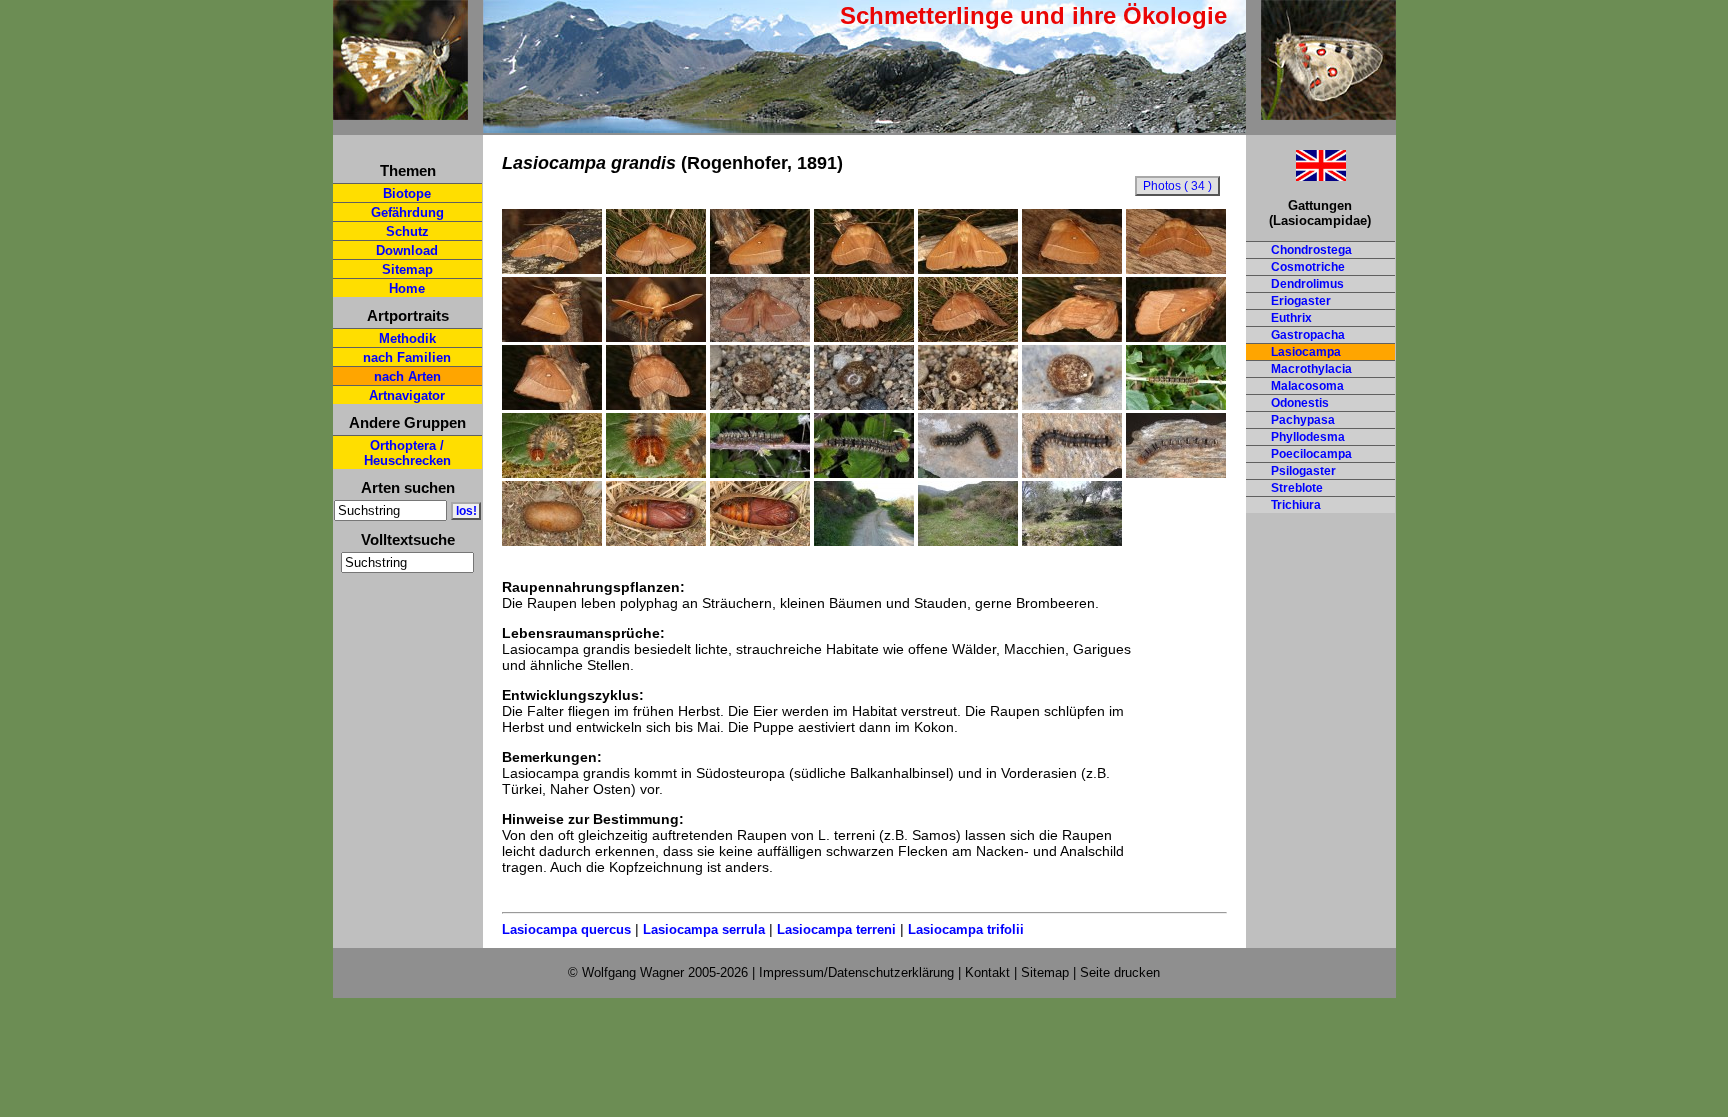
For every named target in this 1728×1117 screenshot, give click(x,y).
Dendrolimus (1307, 284)
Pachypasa (1303, 420)
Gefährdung (407, 212)
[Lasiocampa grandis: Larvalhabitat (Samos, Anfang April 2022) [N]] (968, 541)
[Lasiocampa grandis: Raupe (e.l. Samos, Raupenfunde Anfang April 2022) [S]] (552, 473)
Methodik (407, 338)
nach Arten (407, 376)
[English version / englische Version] (1296, 175)
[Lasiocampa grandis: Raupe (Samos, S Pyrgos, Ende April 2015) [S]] (968, 473)
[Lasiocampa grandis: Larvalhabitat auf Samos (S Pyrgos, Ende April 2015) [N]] (864, 541)
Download (407, 250)
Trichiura (1296, 505)
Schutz (407, 231)
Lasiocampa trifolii (966, 929)
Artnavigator (407, 395)
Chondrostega (1311, 250)
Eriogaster (1301, 301)
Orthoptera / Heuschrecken (407, 453)
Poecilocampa (1311, 454)
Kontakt (987, 972)
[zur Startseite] (400, 111)
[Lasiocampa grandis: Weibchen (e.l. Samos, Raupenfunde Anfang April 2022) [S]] (864, 337)
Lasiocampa (1306, 352)
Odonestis (1300, 403)
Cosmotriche (1308, 267)
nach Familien (407, 357)
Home (407, 288)
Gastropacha (1308, 335)
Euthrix (1291, 318)
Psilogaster (1303, 471)
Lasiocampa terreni (836, 929)
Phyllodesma (1308, 437)
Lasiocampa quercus (566, 929)
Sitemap (407, 269)
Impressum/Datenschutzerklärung (856, 972)
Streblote (1297, 488)
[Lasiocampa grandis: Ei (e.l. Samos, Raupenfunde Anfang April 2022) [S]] (760, 405)
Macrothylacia (1311, 369)
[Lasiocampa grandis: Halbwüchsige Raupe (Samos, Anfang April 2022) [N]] (1176, 405)
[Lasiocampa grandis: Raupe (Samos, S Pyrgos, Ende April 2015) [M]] (760, 473)
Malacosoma (1307, 386)
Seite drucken (1120, 972)
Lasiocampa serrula (704, 929)
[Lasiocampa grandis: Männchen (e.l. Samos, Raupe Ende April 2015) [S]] (760, 337)
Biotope (407, 193)
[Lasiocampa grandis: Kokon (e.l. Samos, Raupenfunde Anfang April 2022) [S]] (552, 541)
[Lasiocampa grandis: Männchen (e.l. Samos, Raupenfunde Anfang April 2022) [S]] (552, 269)
